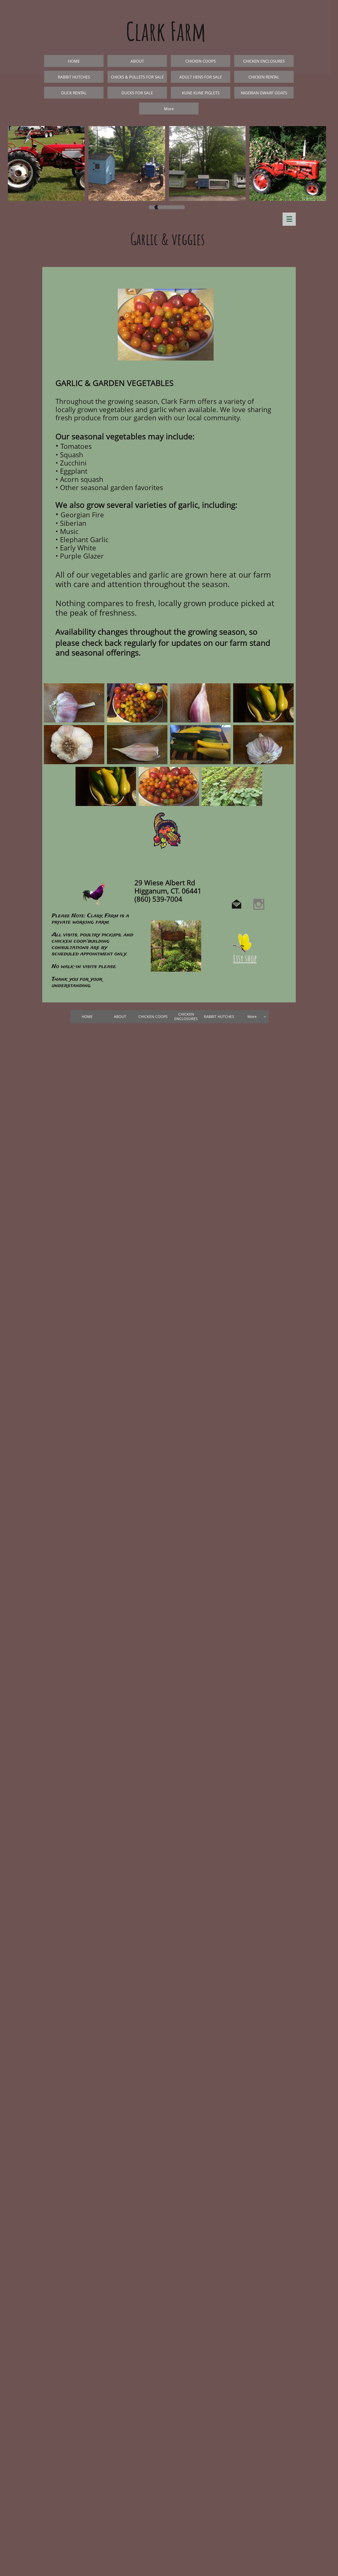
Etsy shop (245, 958)
